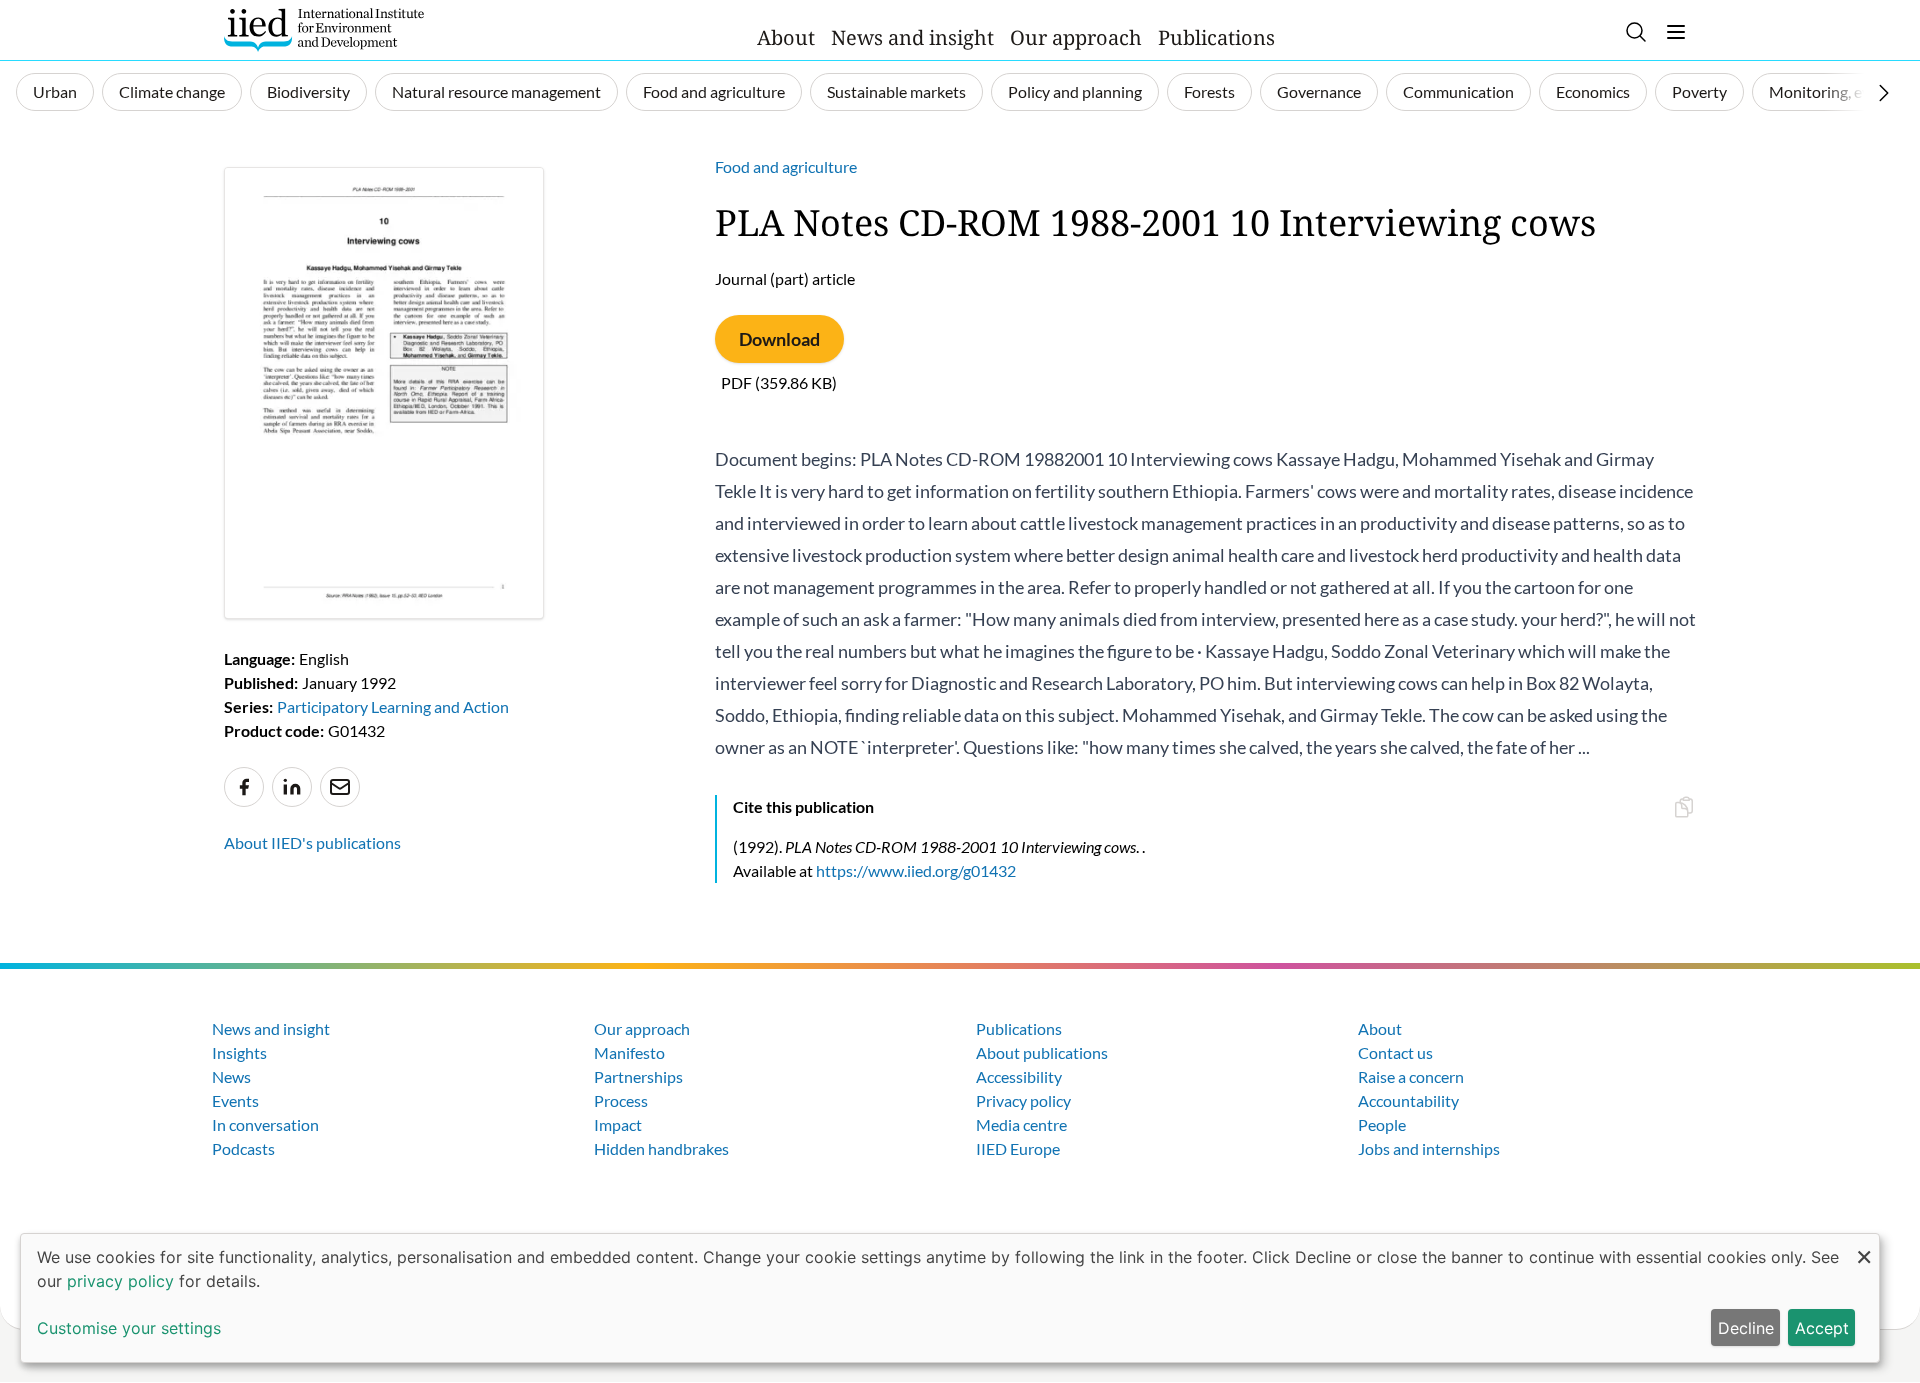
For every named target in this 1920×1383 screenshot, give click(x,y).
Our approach (1076, 37)
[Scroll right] (1884, 93)
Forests (1209, 91)
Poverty (1699, 91)
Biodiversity (308, 91)
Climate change (172, 91)
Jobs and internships (1429, 1148)
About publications (1042, 1052)
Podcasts (243, 1148)
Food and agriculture (714, 91)
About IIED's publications (312, 842)
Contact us (1395, 1052)
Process (621, 1100)
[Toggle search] (1636, 32)
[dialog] (950, 1298)
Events (235, 1100)
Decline (1746, 1328)
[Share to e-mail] (340, 787)
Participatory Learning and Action (393, 706)
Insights (239, 1052)
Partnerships (638, 1076)
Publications (1216, 37)
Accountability (1408, 1100)
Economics (1593, 91)
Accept (1822, 1328)
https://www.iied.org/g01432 (916, 870)
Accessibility (1019, 1076)
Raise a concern (1411, 1076)
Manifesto (629, 1052)
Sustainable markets (896, 91)
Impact (618, 1124)
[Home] (324, 30)
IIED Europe (1018, 1148)
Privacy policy (1023, 1100)
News (231, 1076)
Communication (1458, 91)
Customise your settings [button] (129, 1328)
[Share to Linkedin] (292, 787)
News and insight (912, 37)
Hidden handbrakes (661, 1148)
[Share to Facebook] (244, 787)
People (1382, 1124)
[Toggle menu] (1676, 32)
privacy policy (120, 1281)
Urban (55, 91)
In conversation (265, 1124)
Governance (1319, 91)
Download (779, 339)
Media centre (1021, 1124)
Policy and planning (1075, 91)
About (786, 37)
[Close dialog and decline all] (1864, 1246)
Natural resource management (496, 91)
